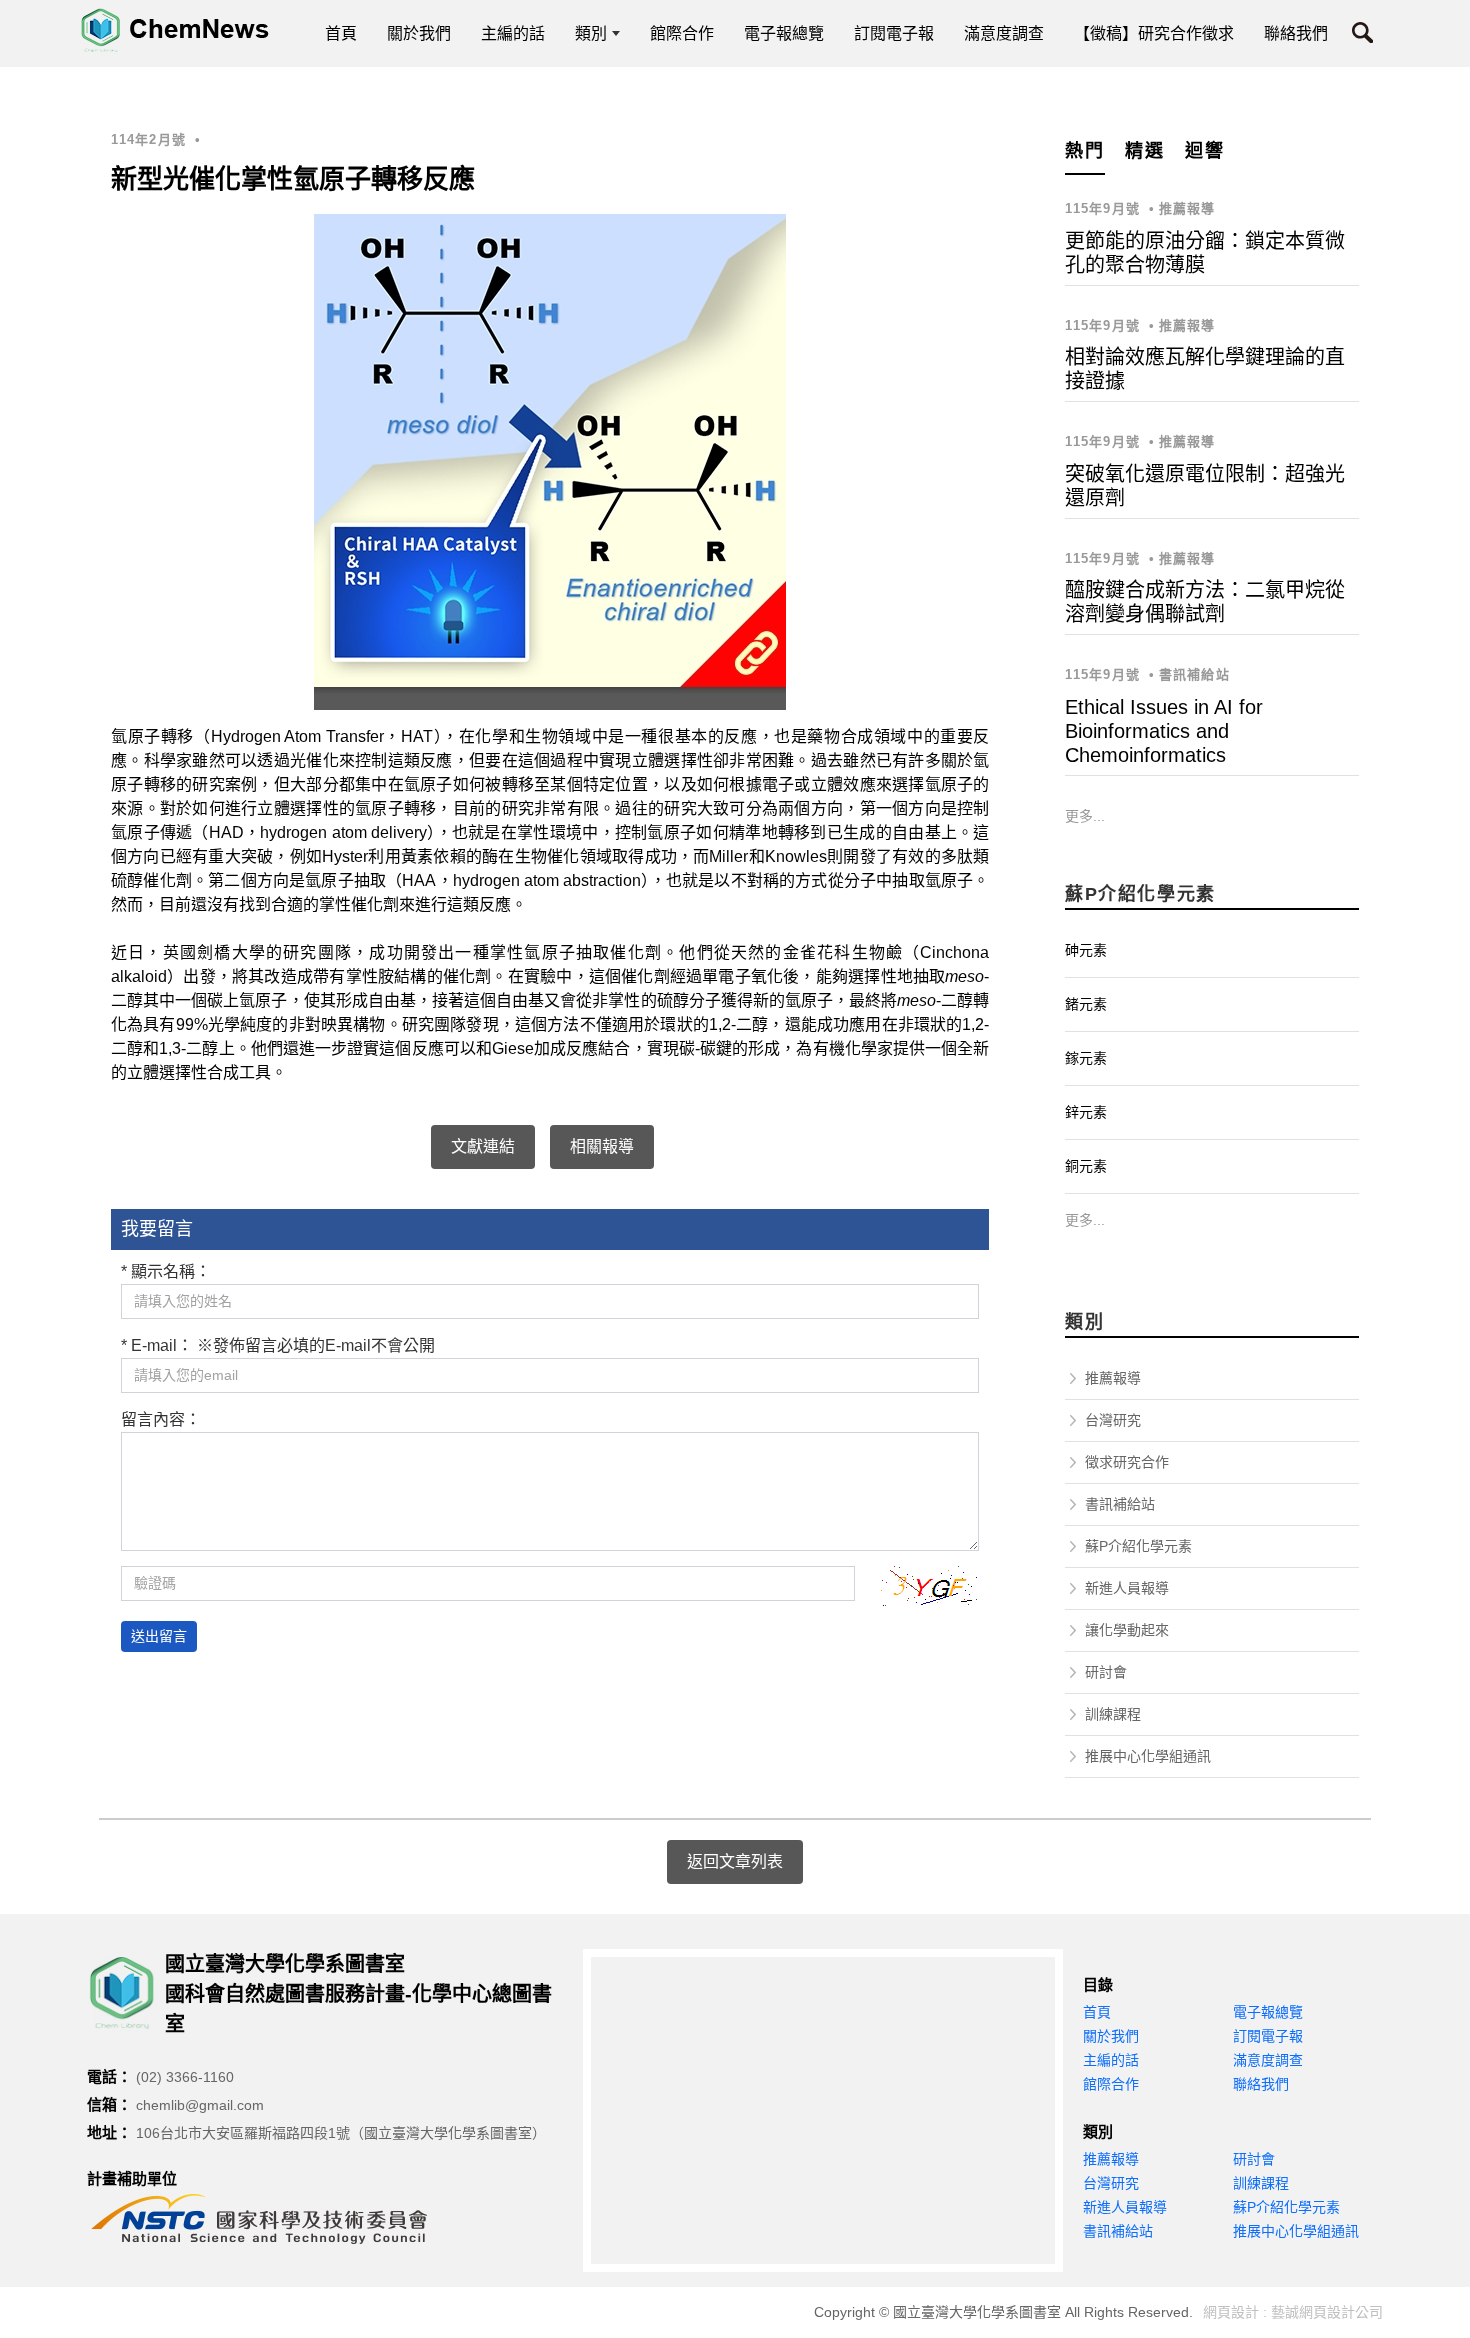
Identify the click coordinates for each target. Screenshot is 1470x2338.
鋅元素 (1086, 1112)
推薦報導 (1113, 1378)
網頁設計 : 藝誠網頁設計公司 (1293, 2312)
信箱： (109, 2104)
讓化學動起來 (1127, 1630)
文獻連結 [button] (483, 1146)
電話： (109, 2076)
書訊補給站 (1120, 1504)
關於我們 (1111, 2036)
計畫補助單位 (132, 2178)
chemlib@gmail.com (200, 2105)
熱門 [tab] (1085, 151)
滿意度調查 (1268, 2060)
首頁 (1097, 2012)
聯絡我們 (1261, 2084)
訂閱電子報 (1268, 2036)
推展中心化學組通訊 (1148, 1756)
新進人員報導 (1127, 1588)
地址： (109, 2132)
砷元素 (1086, 950)
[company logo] (126, 1993)
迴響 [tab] (1205, 151)
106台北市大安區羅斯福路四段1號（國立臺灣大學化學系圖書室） (341, 2133)
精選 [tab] (1145, 151)
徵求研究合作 (1127, 1462)
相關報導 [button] (602, 1146)
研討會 (1106, 1672)
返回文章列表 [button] (735, 1861)
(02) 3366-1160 (185, 2077)
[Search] (1362, 36)
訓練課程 (1113, 1714)
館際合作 (1111, 2084)
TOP (1428, 2008)
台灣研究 (1113, 1420)
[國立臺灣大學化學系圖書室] (175, 30)
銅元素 (1086, 1166)
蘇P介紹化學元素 (1138, 1546)
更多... (1085, 816)
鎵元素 (1086, 1058)
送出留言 (159, 1636)
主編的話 (1111, 2060)
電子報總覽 (1268, 2012)
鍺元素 (1086, 1004)
